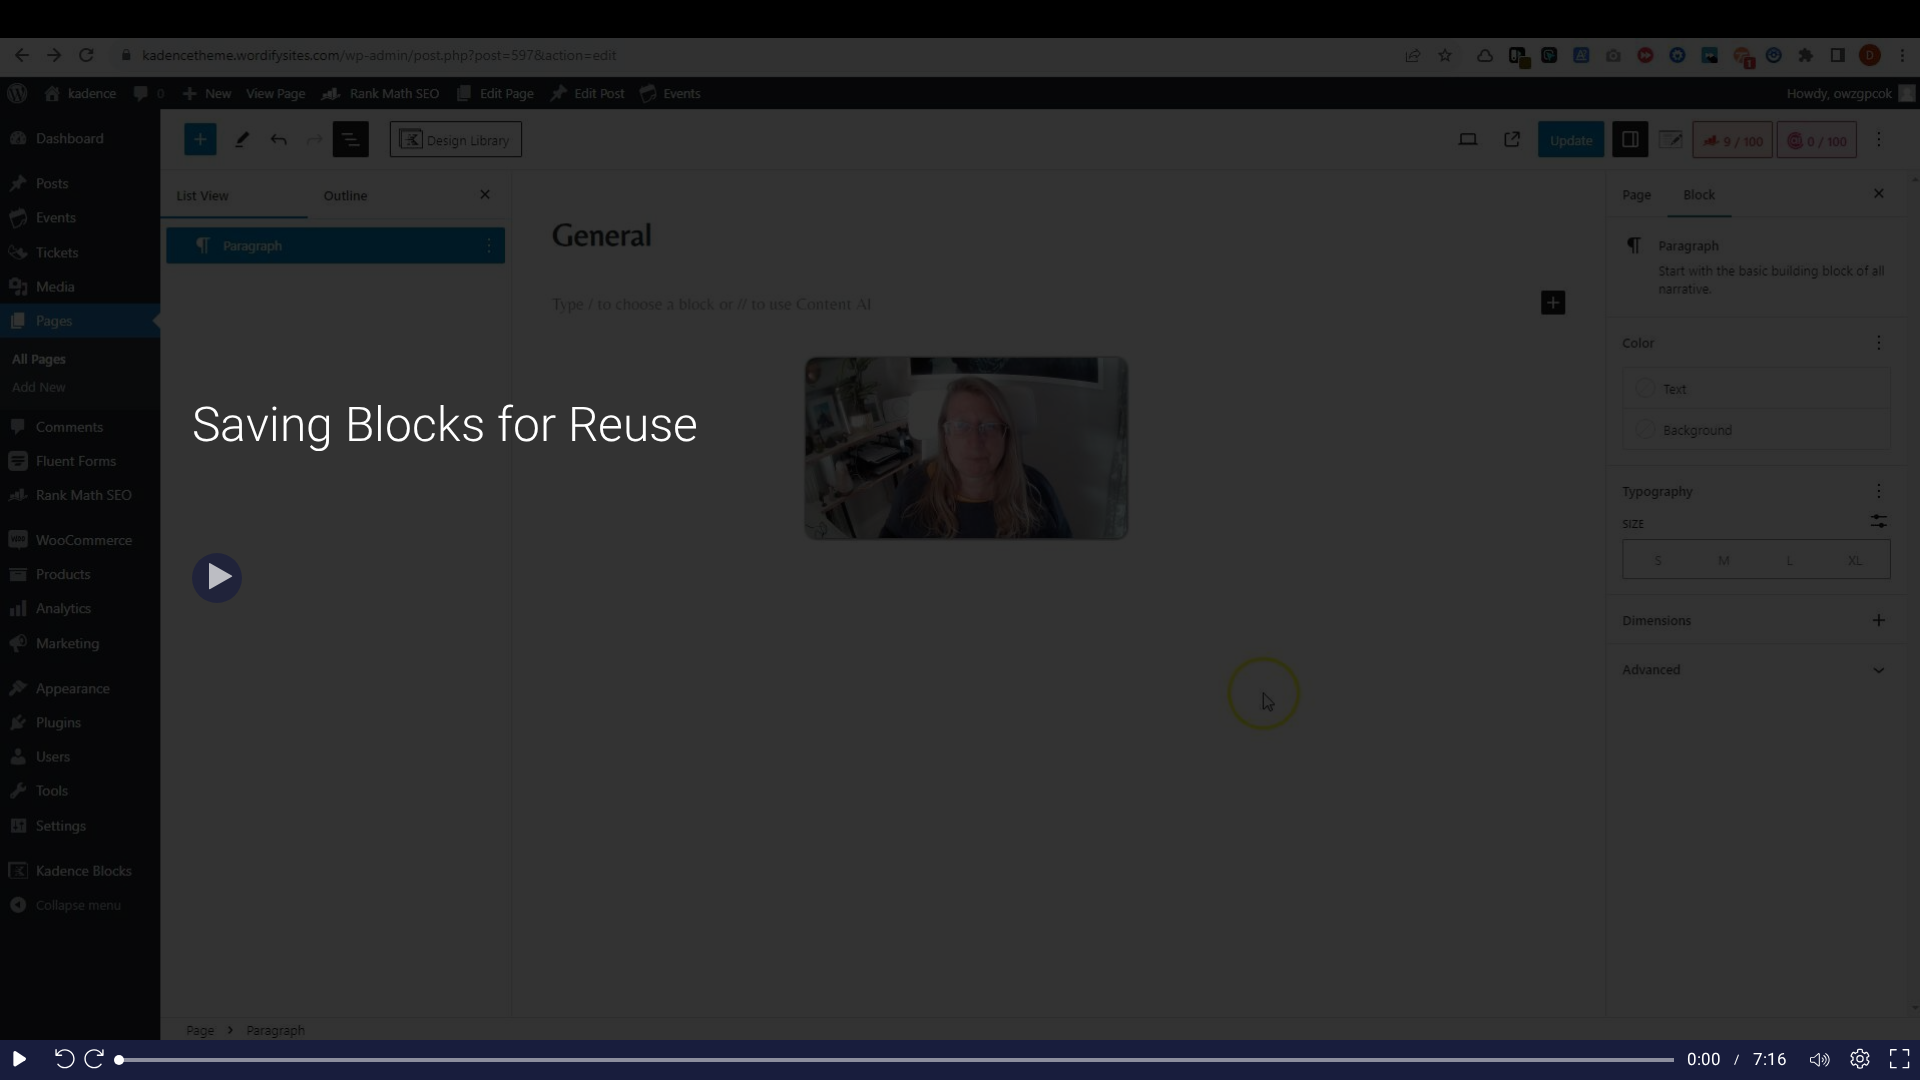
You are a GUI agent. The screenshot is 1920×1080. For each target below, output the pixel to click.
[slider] (896, 1060)
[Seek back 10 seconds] (60, 1060)
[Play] (217, 578)
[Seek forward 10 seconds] (99, 1060)
